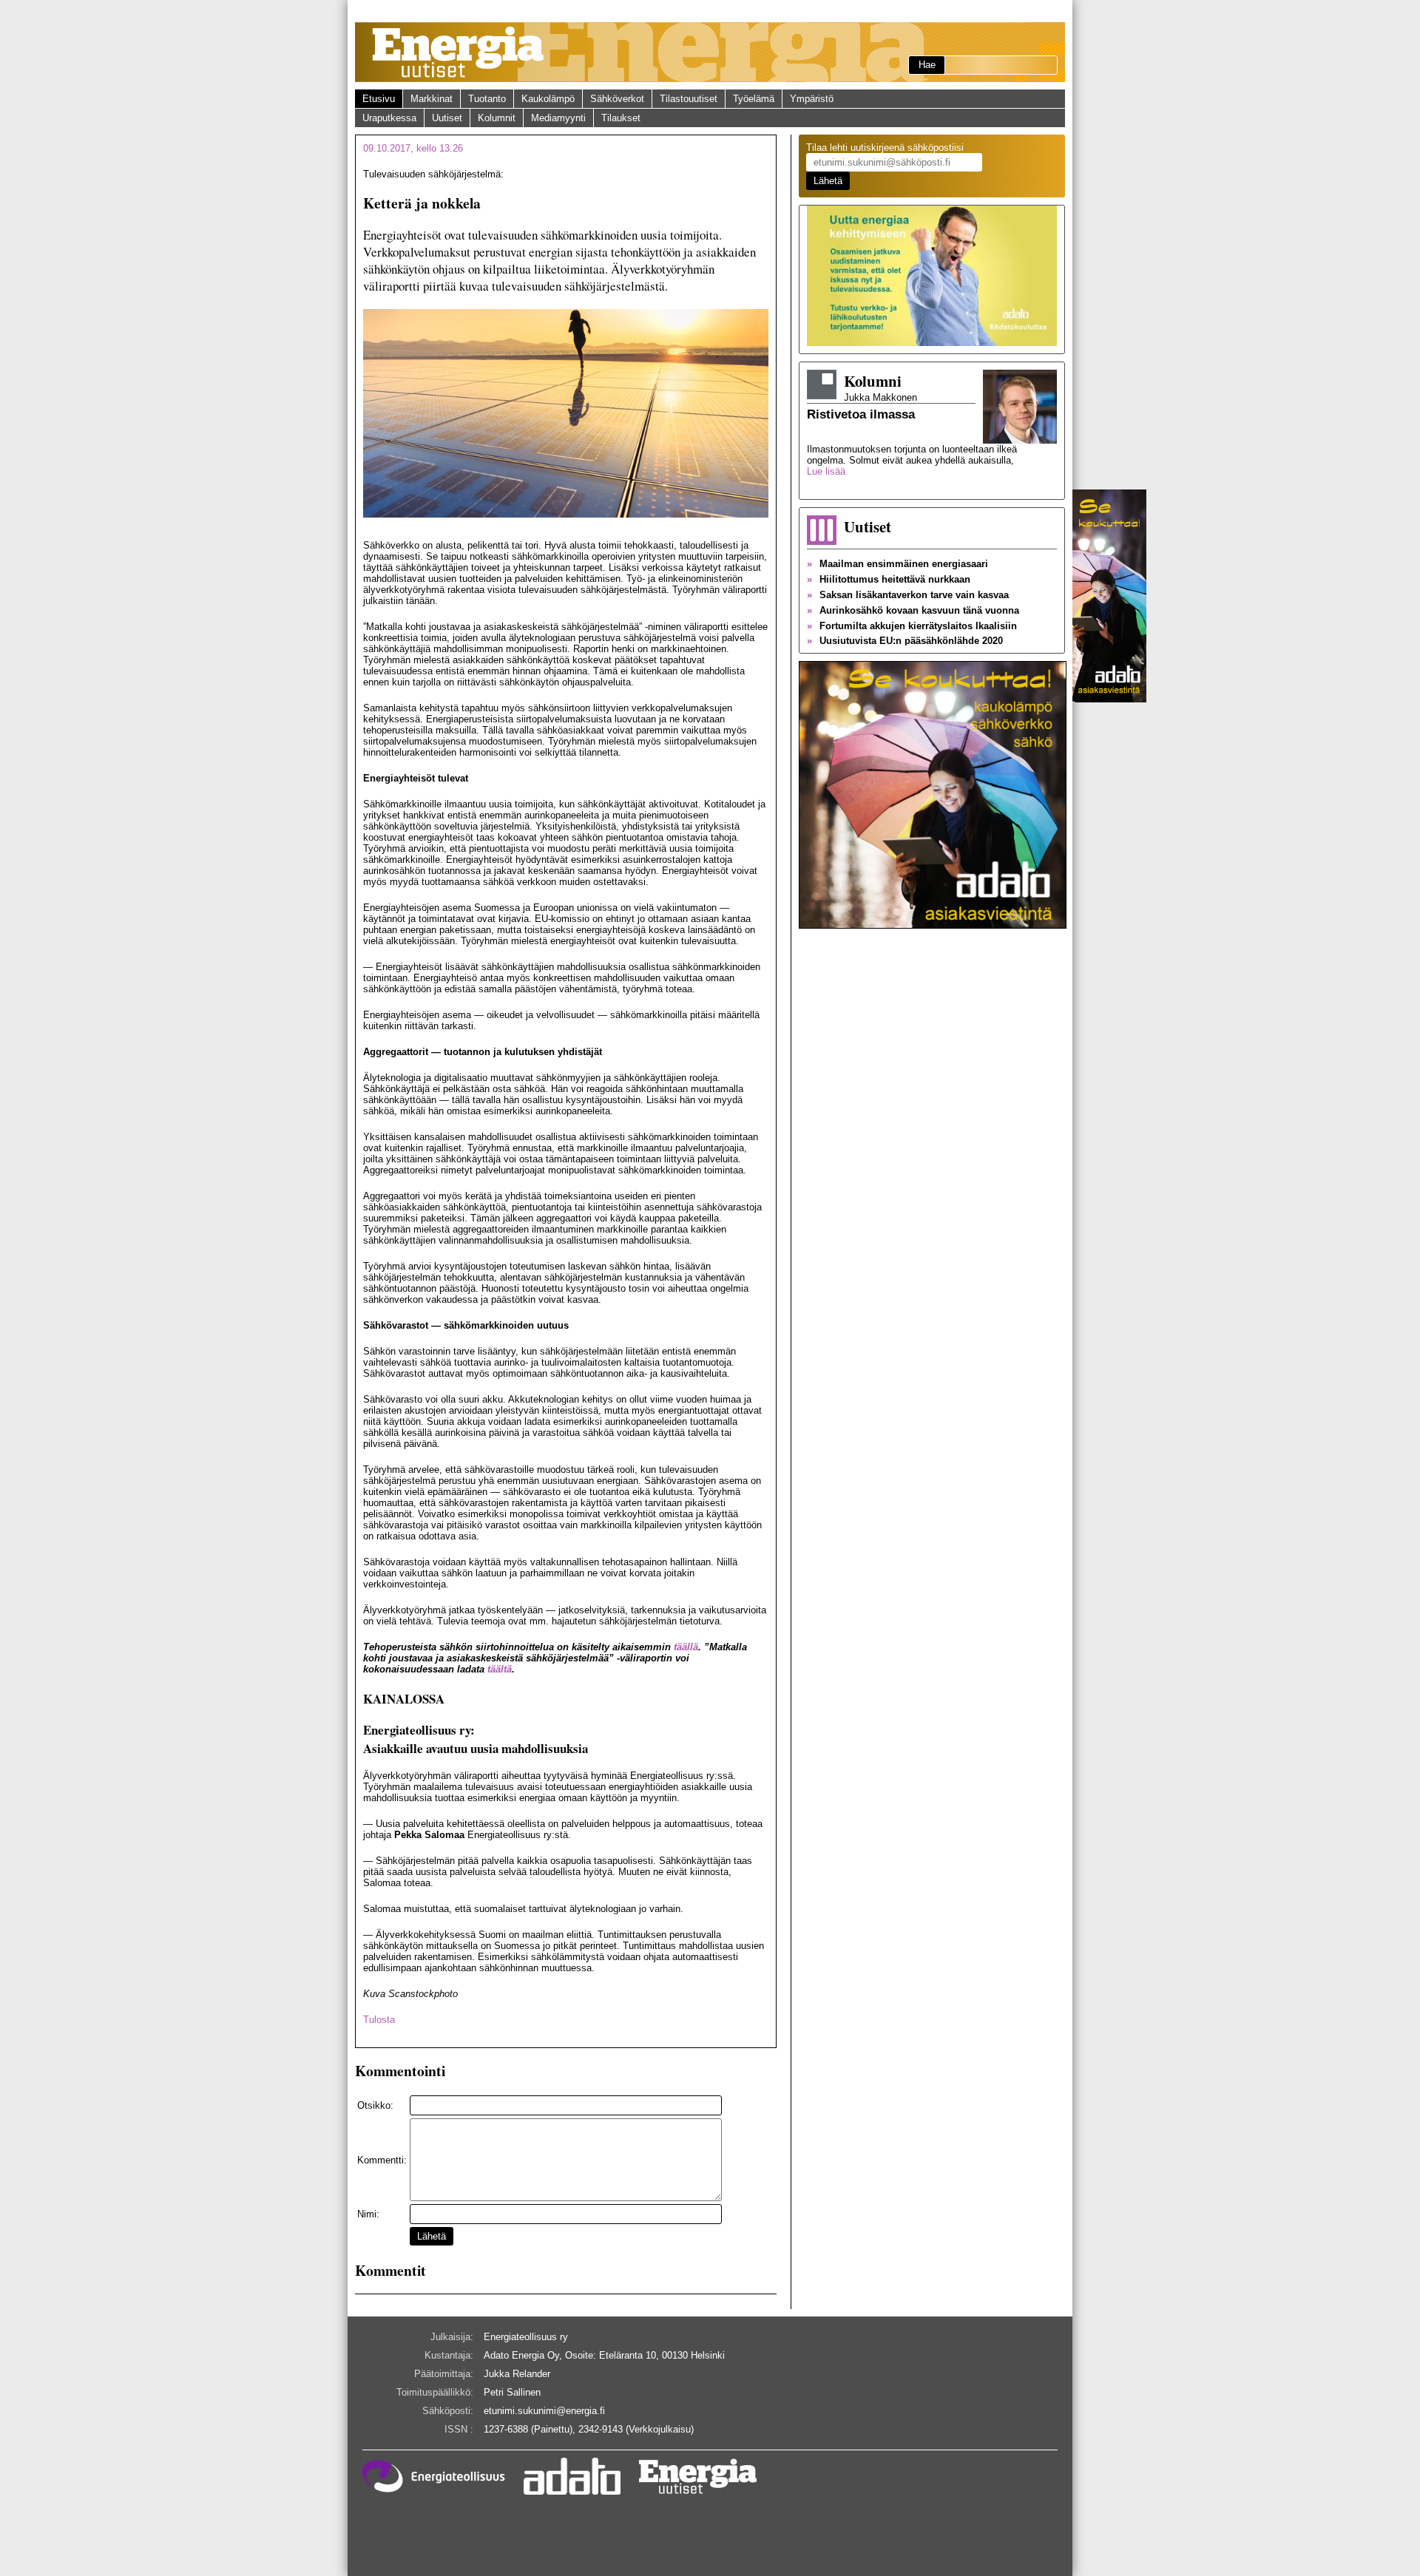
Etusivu (379, 99)
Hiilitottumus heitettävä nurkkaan (889, 579)
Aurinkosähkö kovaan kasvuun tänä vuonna (913, 610)
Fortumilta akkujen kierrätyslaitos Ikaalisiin (912, 626)
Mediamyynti (558, 118)
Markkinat (432, 99)
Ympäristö (812, 99)
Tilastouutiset (689, 99)
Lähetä (432, 2236)
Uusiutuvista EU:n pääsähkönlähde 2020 (905, 641)
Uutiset (447, 118)
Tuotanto (487, 99)
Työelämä (754, 99)
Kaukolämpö (548, 99)
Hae (927, 65)
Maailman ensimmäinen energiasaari (897, 564)
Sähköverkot (617, 99)
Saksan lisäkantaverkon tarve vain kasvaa (908, 595)
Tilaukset (621, 118)
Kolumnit (497, 118)
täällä (686, 1647)
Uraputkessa (389, 118)
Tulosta (379, 2020)
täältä (500, 1669)
